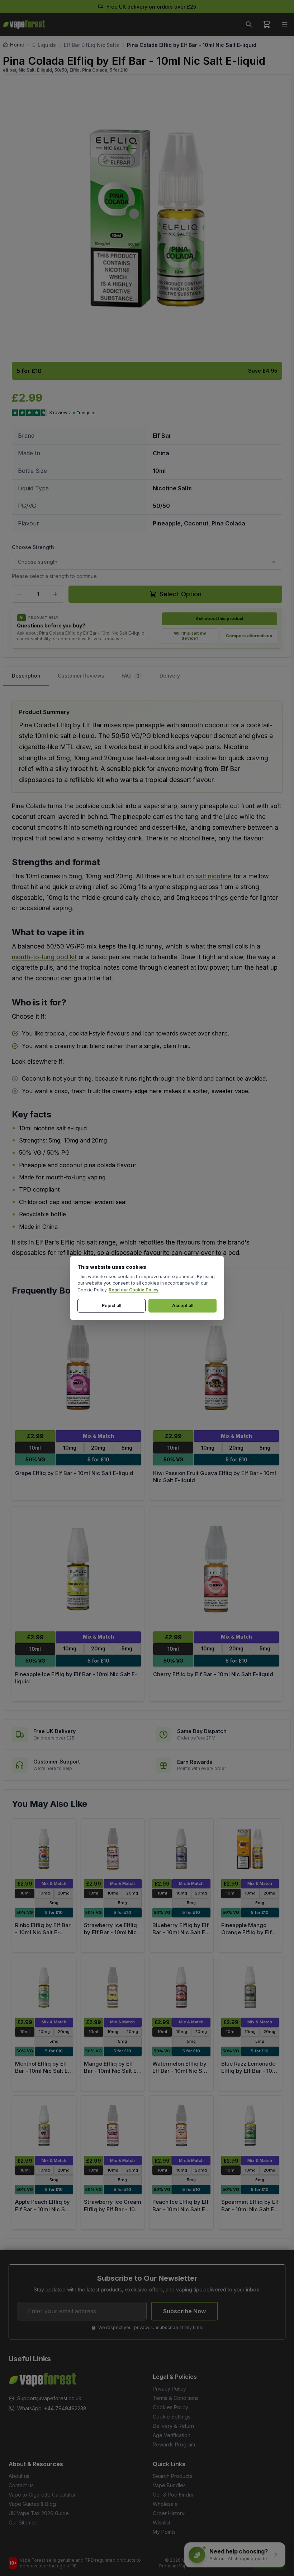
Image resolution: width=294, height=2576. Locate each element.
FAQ (131, 676)
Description (26, 676)
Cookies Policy (170, 2407)
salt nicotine (214, 876)
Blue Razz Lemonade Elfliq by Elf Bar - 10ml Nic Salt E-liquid (250, 2071)
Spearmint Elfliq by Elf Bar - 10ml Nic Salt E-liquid (250, 2209)
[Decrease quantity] (20, 594)
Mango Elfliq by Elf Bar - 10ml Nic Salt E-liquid (112, 2071)
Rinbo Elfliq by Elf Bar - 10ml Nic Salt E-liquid (43, 1932)
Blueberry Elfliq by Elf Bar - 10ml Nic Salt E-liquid (181, 1932)
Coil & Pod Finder (173, 2495)
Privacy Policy (169, 2389)
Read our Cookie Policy (134, 1290)
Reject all (112, 1306)
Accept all (183, 1306)
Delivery (170, 676)
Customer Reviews (81, 676)
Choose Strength (33, 547)
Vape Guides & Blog (32, 2504)
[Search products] (249, 24)
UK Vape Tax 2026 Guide (39, 2513)
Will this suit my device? (190, 636)
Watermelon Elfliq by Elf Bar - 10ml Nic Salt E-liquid (181, 2071)
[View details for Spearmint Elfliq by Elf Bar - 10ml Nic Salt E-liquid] (250, 2126)
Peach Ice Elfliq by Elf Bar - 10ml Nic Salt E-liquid (181, 2209)
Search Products (172, 2476)
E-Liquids (44, 45)
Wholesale (165, 2504)
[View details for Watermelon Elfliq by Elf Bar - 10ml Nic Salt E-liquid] (181, 1987)
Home (17, 45)
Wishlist (162, 2522)
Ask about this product (220, 618)
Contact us (21, 2485)
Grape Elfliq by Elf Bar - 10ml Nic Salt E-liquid (74, 1473)
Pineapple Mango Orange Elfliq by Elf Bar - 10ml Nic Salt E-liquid (249, 1936)
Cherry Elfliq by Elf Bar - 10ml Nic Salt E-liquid (213, 1674)
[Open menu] (285, 24)
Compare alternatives (249, 636)
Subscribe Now (184, 2311)
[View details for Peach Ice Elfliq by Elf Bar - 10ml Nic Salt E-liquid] (181, 2126)
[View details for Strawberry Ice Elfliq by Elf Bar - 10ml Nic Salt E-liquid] (113, 1849)
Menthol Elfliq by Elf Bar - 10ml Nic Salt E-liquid (43, 2071)
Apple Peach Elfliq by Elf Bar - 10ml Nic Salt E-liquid (43, 2209)
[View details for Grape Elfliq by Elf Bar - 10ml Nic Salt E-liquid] (78, 1368)
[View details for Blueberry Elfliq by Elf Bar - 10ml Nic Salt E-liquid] (181, 1849)
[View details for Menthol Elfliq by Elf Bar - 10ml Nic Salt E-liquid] (44, 1987)
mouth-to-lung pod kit (44, 957)
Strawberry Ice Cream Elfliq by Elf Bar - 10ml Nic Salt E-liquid (113, 2209)
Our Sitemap (23, 2522)
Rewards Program (174, 2444)
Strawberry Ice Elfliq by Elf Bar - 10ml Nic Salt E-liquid (110, 1932)
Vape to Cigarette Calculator (42, 2495)
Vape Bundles (169, 2485)
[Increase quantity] (56, 594)
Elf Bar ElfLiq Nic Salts (91, 45)
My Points (164, 2532)
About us (19, 2476)
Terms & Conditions (176, 2398)
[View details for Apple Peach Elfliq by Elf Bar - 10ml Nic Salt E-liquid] (44, 2126)
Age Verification (172, 2435)
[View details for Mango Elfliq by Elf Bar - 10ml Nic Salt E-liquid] (113, 1987)
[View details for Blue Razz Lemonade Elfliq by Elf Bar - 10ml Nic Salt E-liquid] (250, 1987)
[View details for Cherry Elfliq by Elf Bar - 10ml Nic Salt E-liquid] (216, 1569)
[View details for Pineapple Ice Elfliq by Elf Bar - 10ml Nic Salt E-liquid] (78, 1569)
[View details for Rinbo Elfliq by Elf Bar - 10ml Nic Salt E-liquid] (44, 1849)
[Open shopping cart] (267, 24)
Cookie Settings (172, 2417)
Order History (169, 2513)
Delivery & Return (173, 2426)
